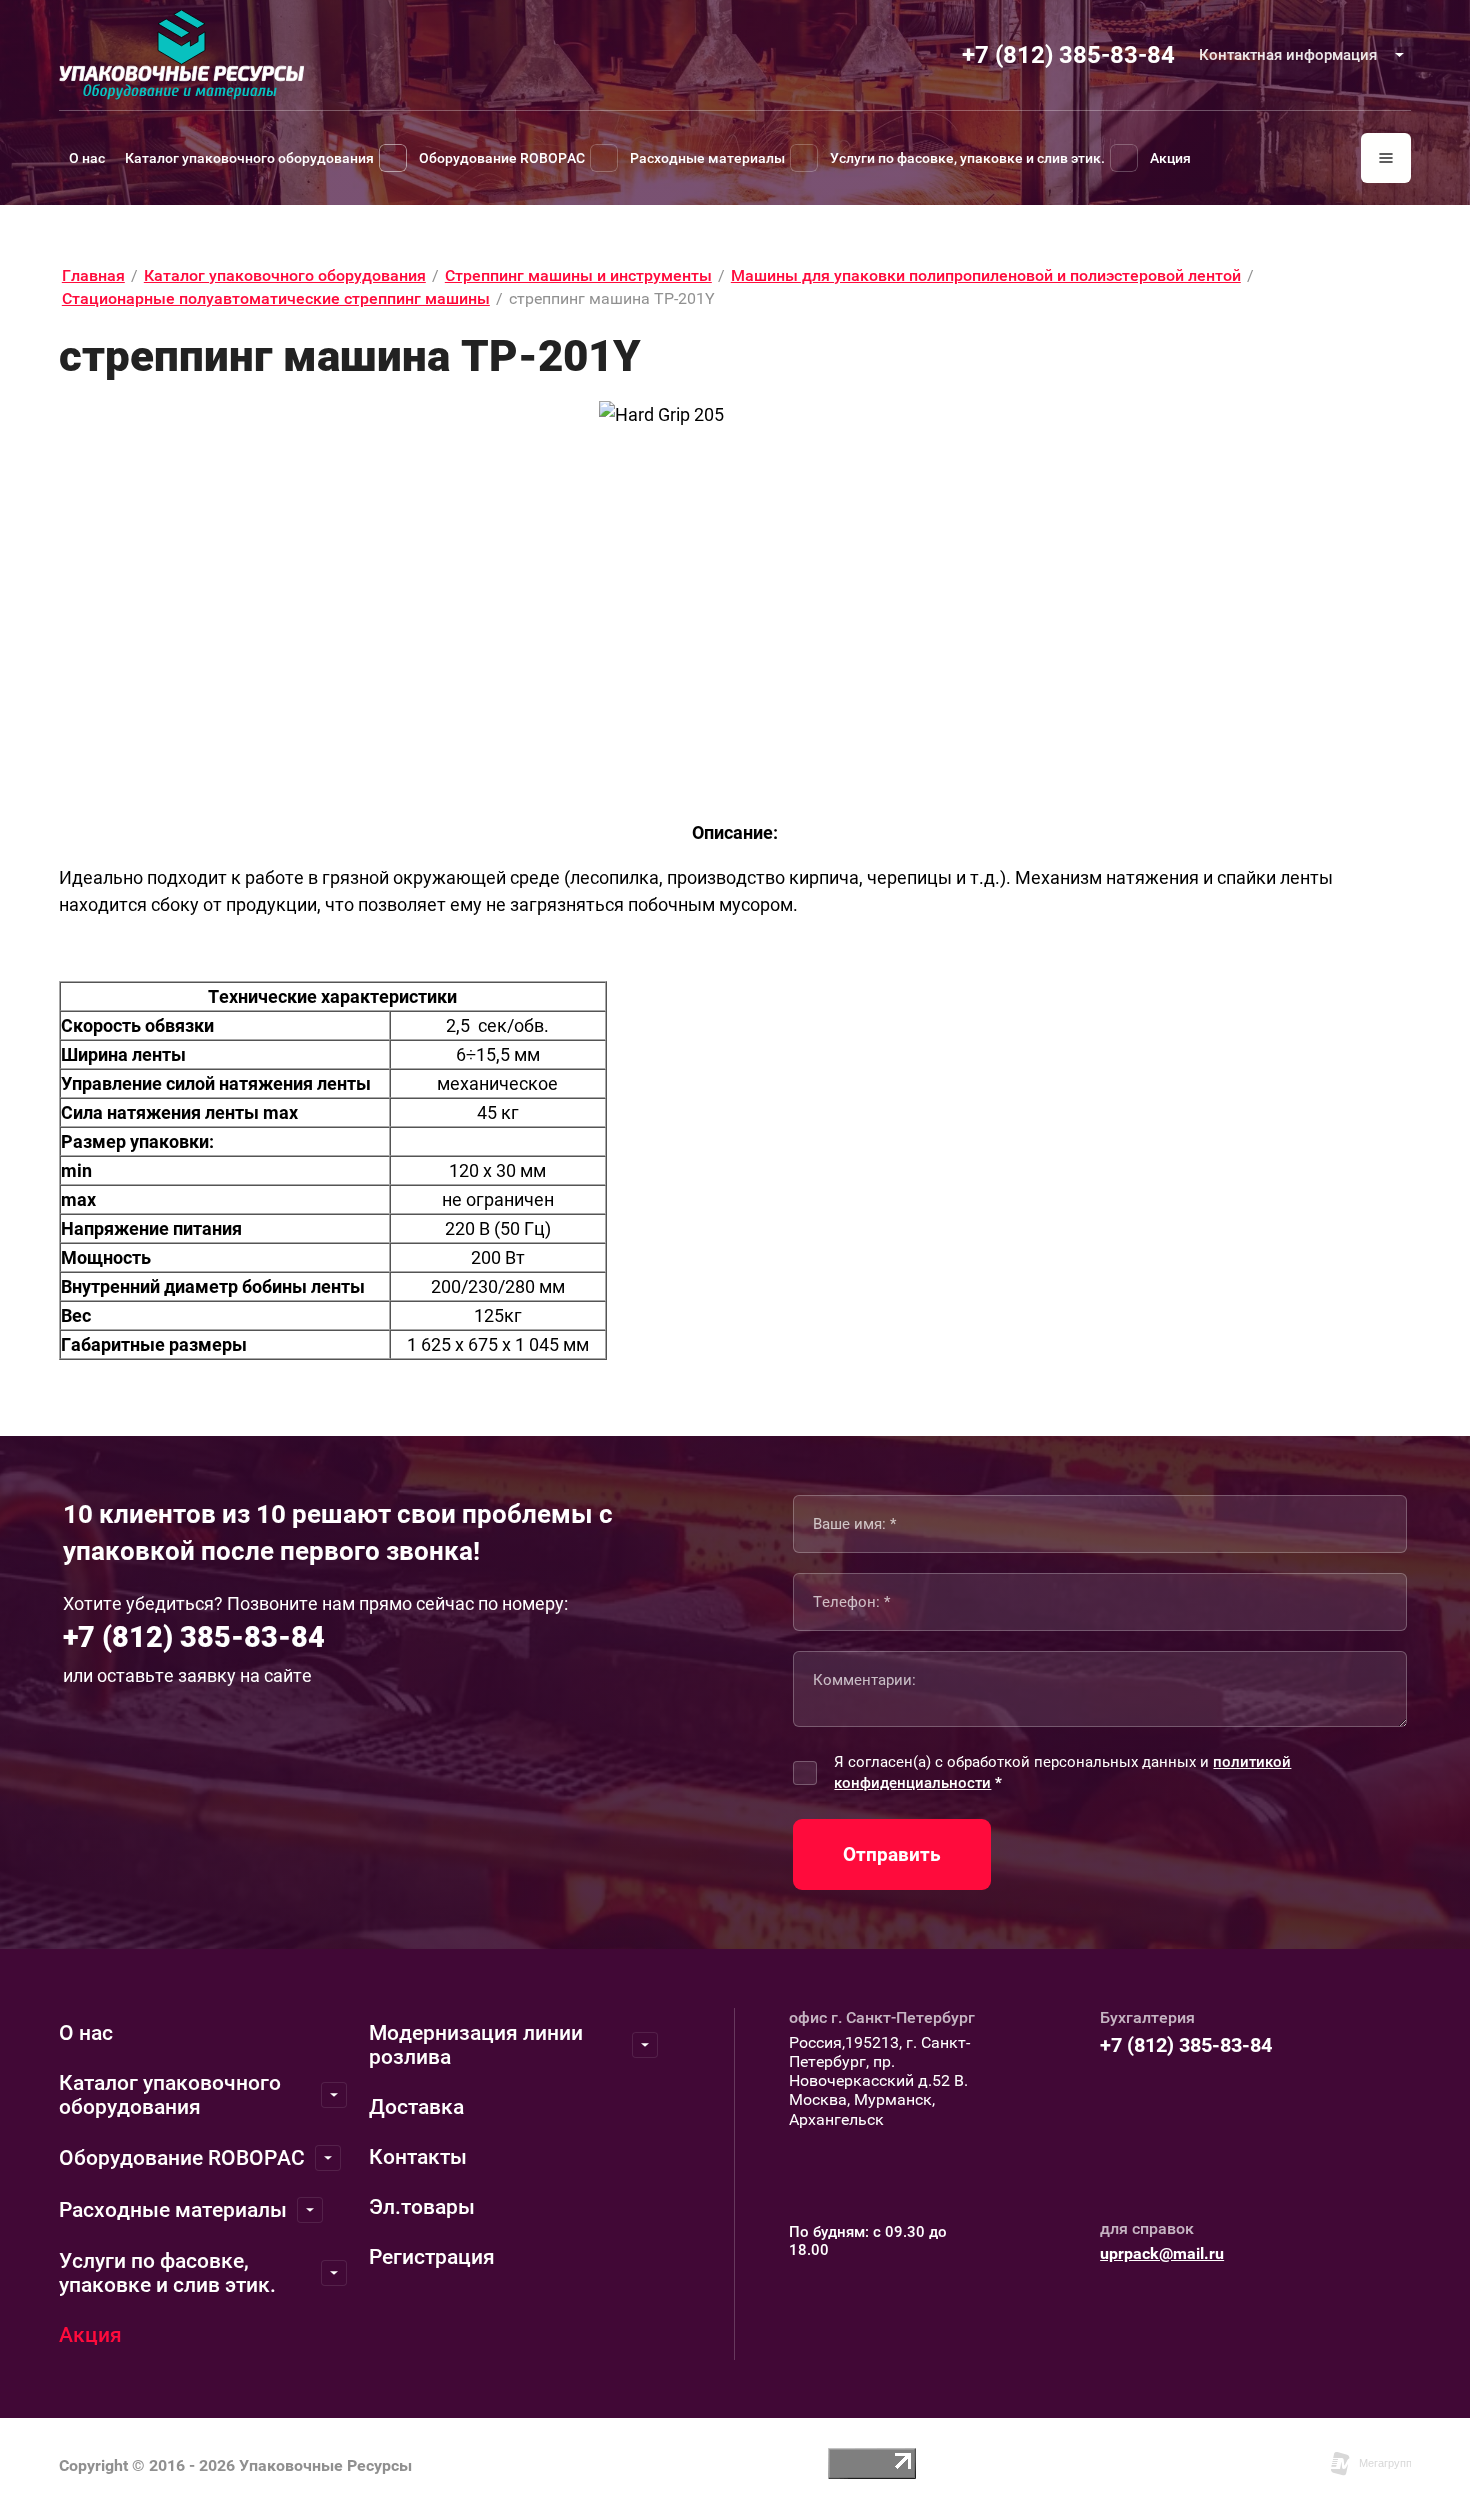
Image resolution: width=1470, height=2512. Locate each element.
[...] (1386, 158)
